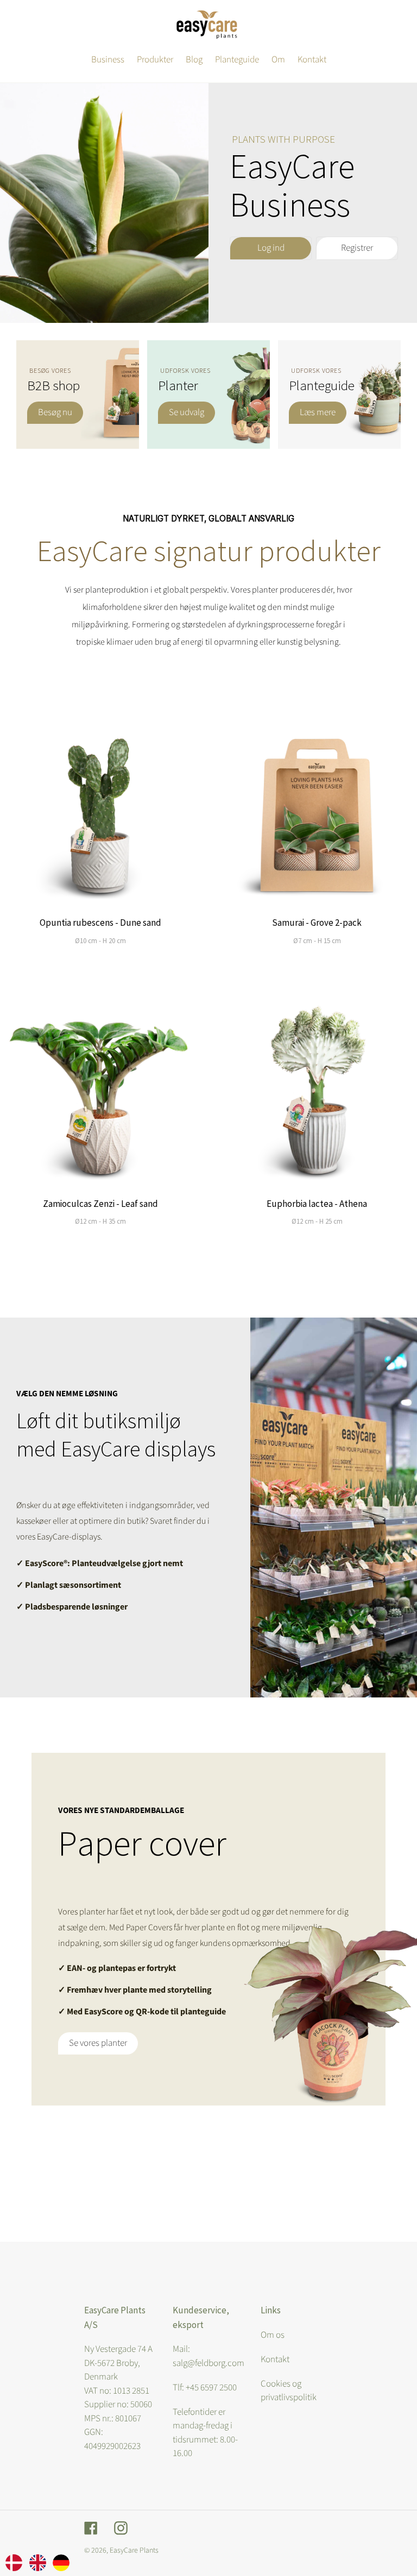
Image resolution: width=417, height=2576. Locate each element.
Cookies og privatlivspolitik (289, 2391)
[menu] (37, 2562)
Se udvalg (187, 412)
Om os (273, 2335)
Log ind (271, 248)
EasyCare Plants (134, 2550)
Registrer (357, 248)
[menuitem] (14, 2562)
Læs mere (318, 412)
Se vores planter (98, 2043)
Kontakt (275, 2359)
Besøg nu (55, 412)
